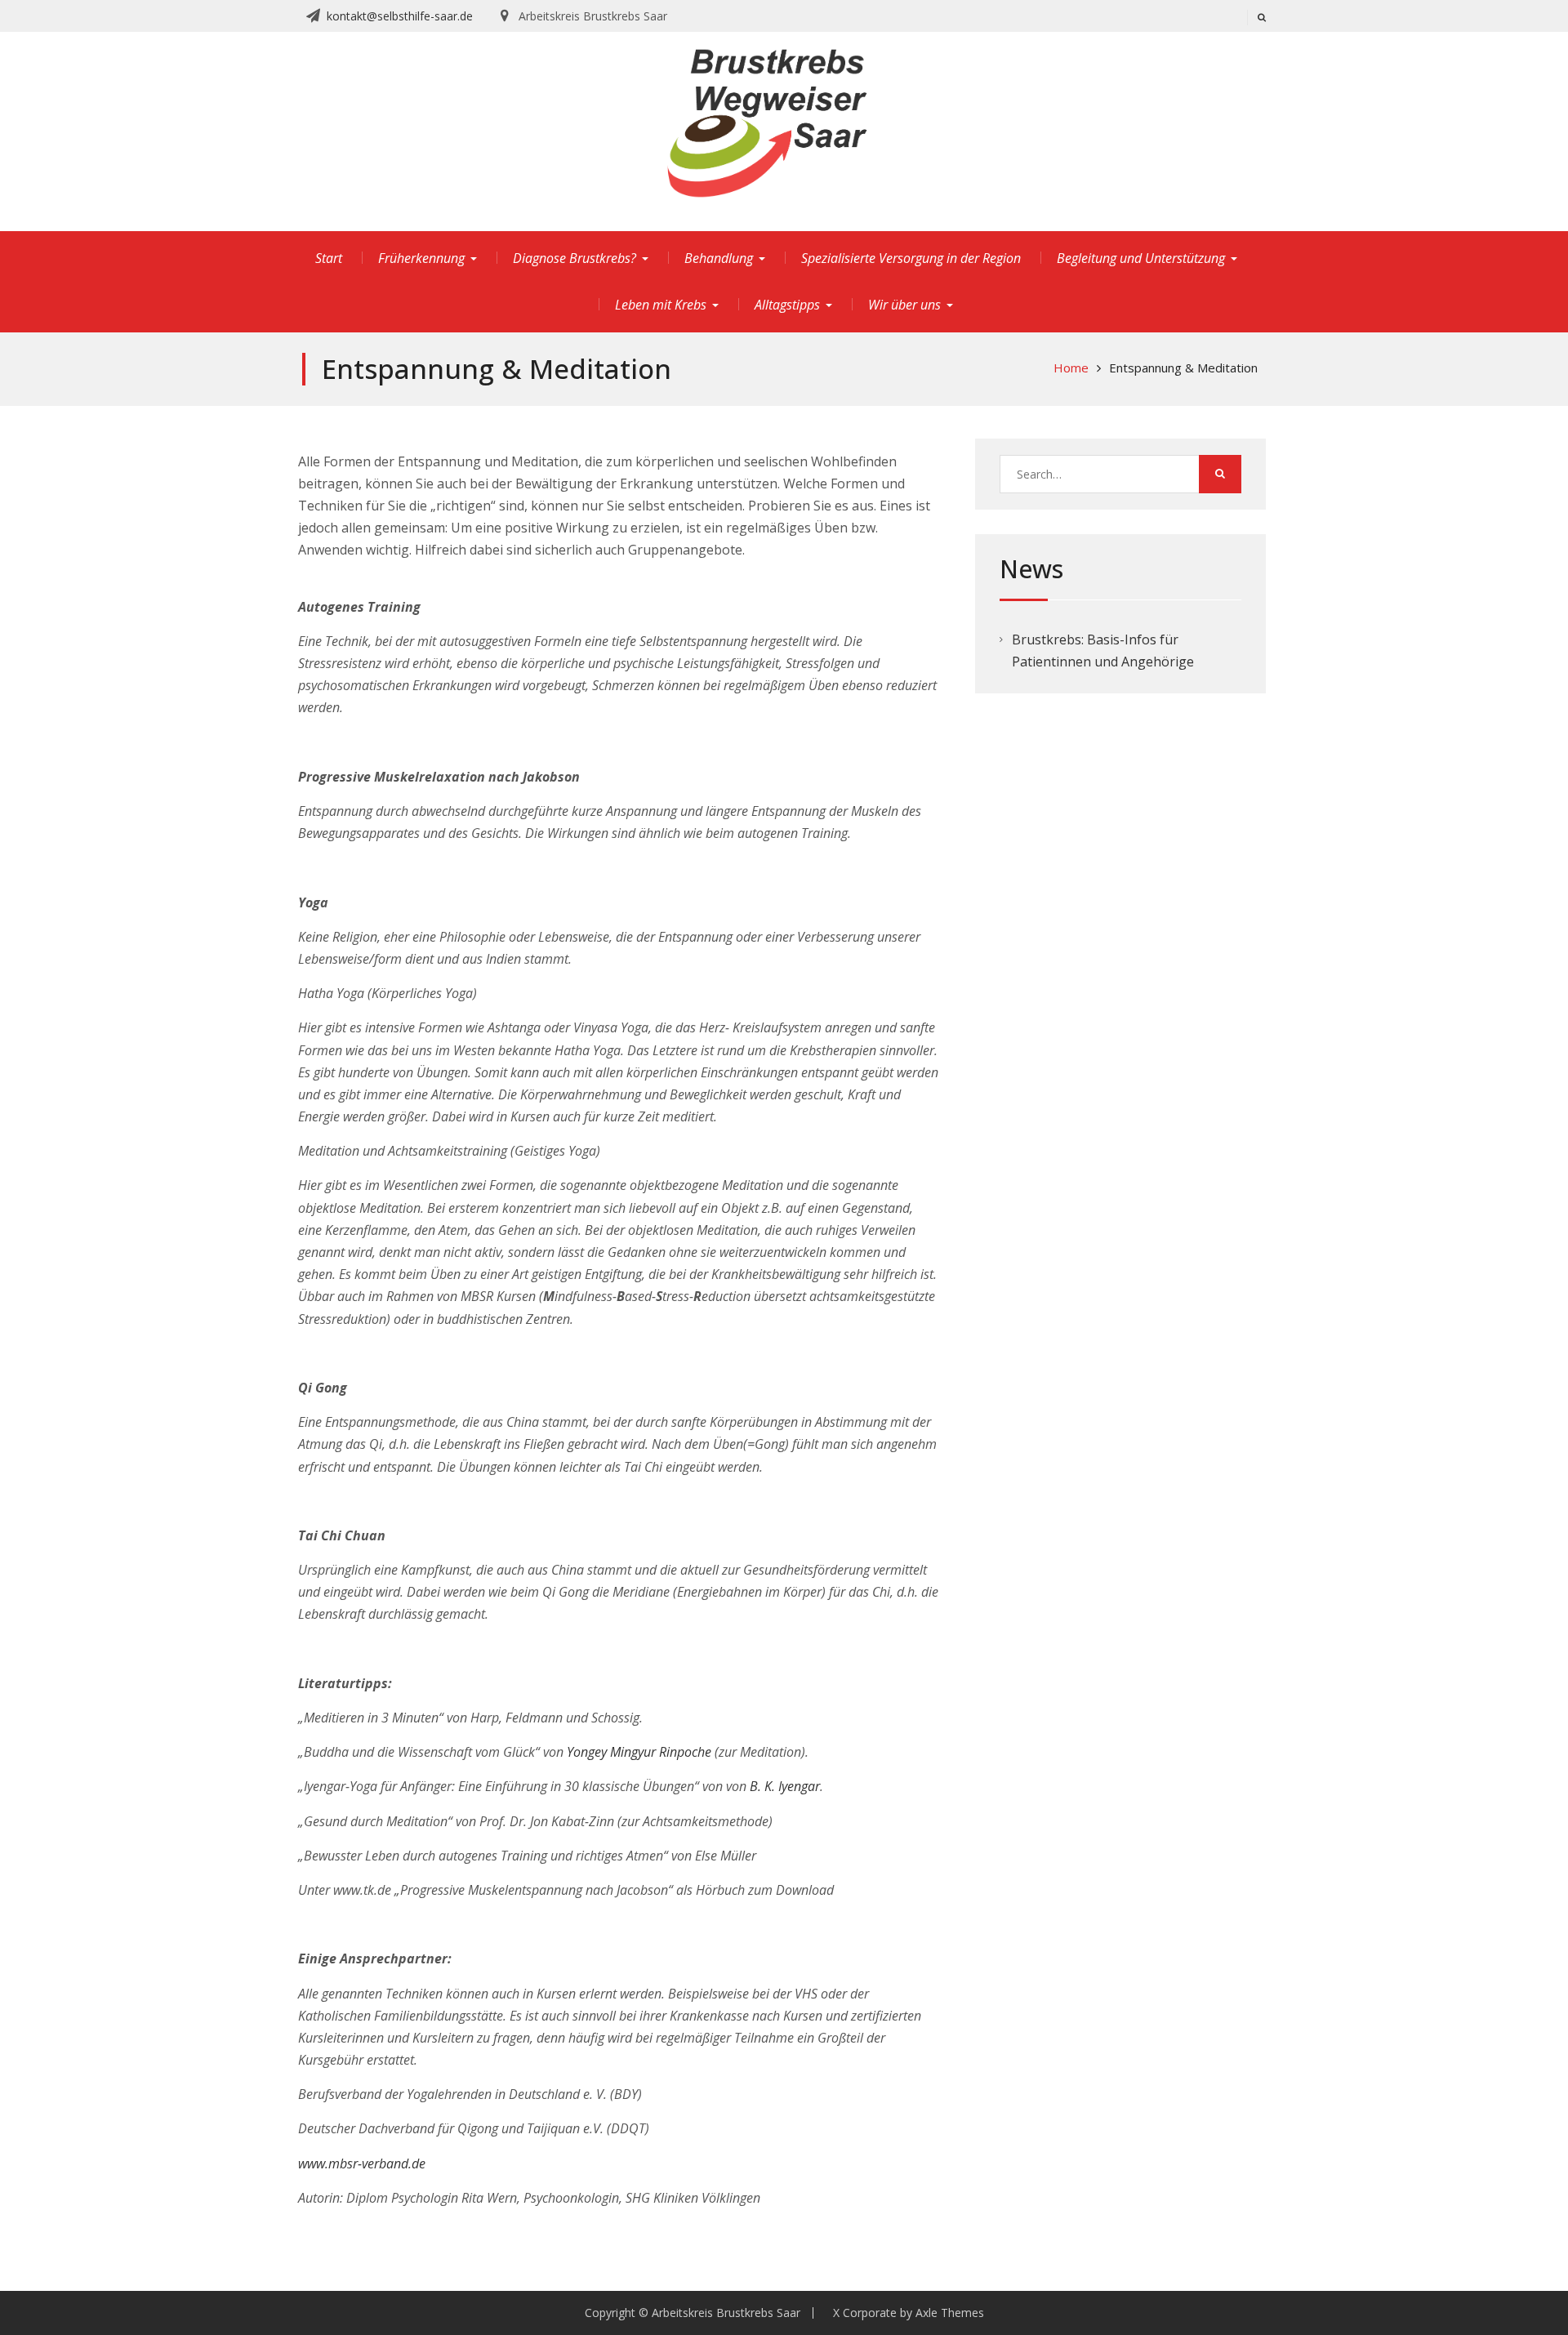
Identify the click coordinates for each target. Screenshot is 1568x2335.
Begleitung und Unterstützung (1141, 258)
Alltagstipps (787, 305)
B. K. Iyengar (785, 1786)
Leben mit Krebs (661, 305)
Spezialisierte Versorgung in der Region (911, 258)
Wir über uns (904, 305)
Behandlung (719, 258)
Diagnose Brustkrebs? (575, 258)
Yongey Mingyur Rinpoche (639, 1752)
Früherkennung (421, 258)
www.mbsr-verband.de (362, 2163)
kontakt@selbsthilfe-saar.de (400, 16)
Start (329, 258)
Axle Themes (950, 2313)
